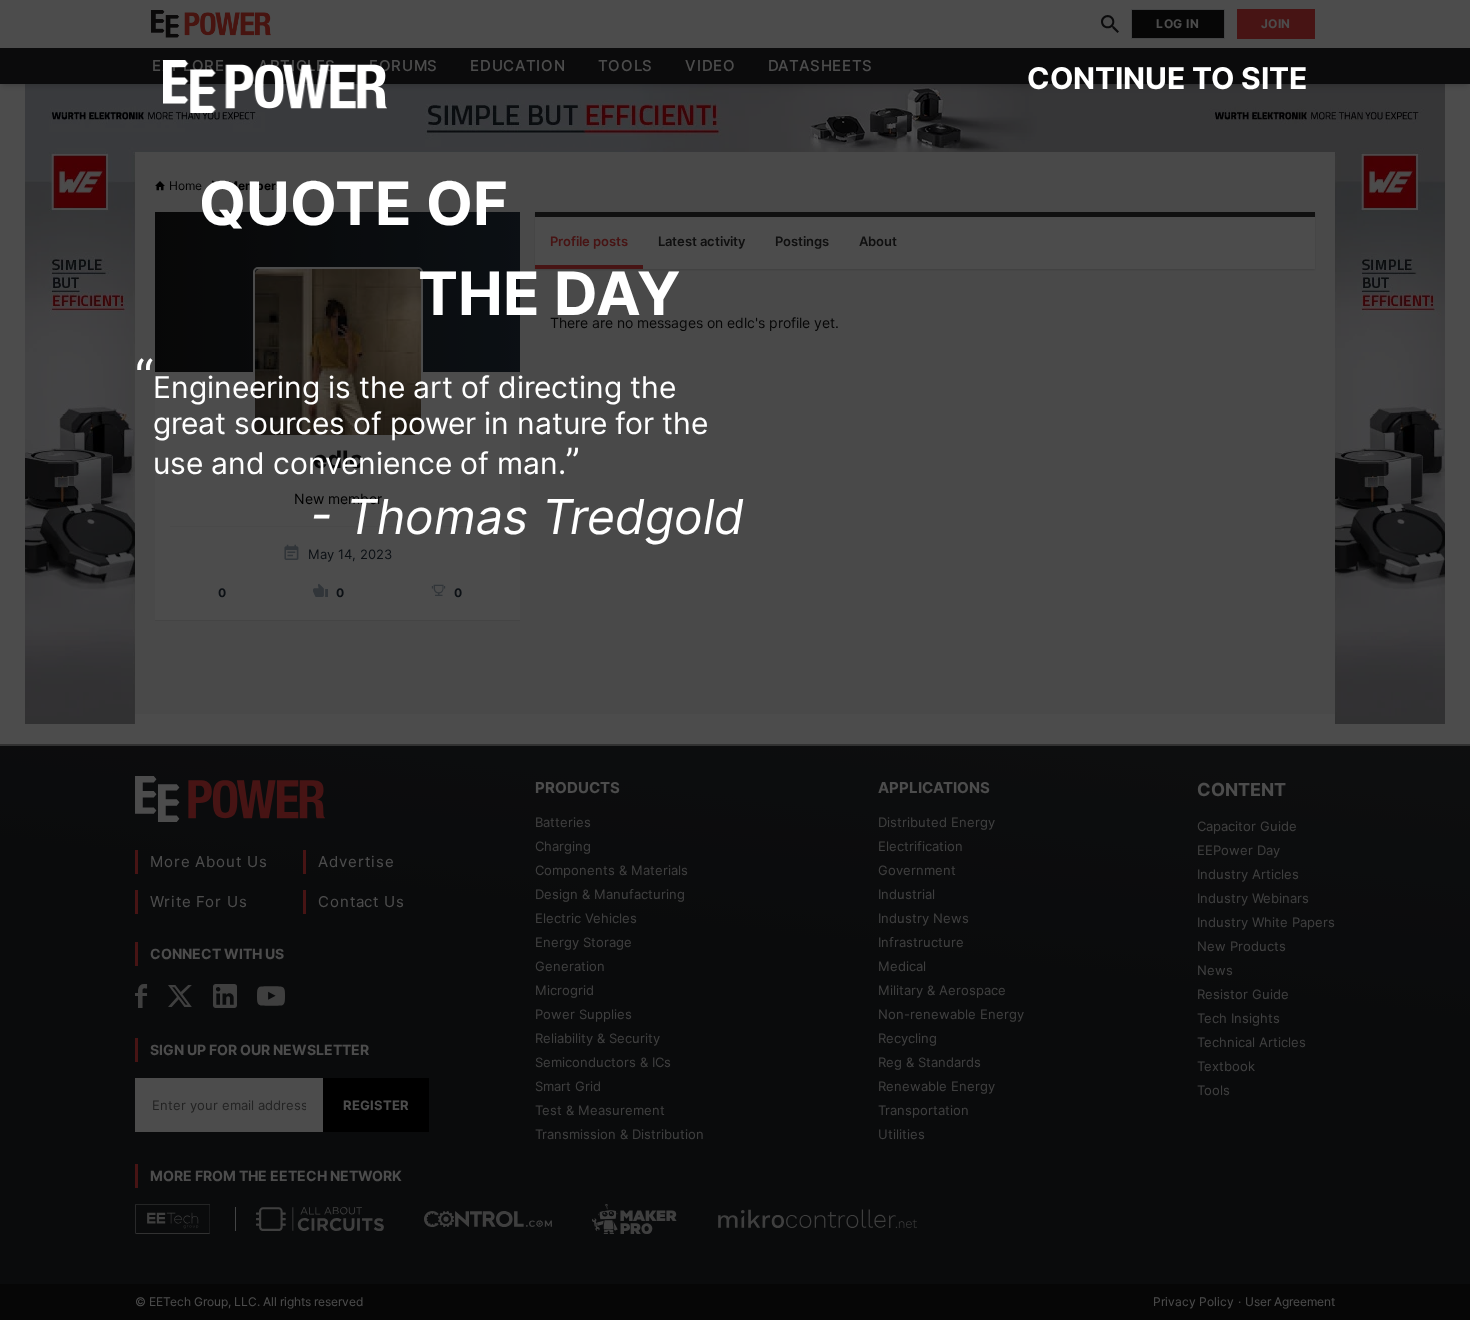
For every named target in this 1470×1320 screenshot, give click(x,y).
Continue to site (1167, 78)
